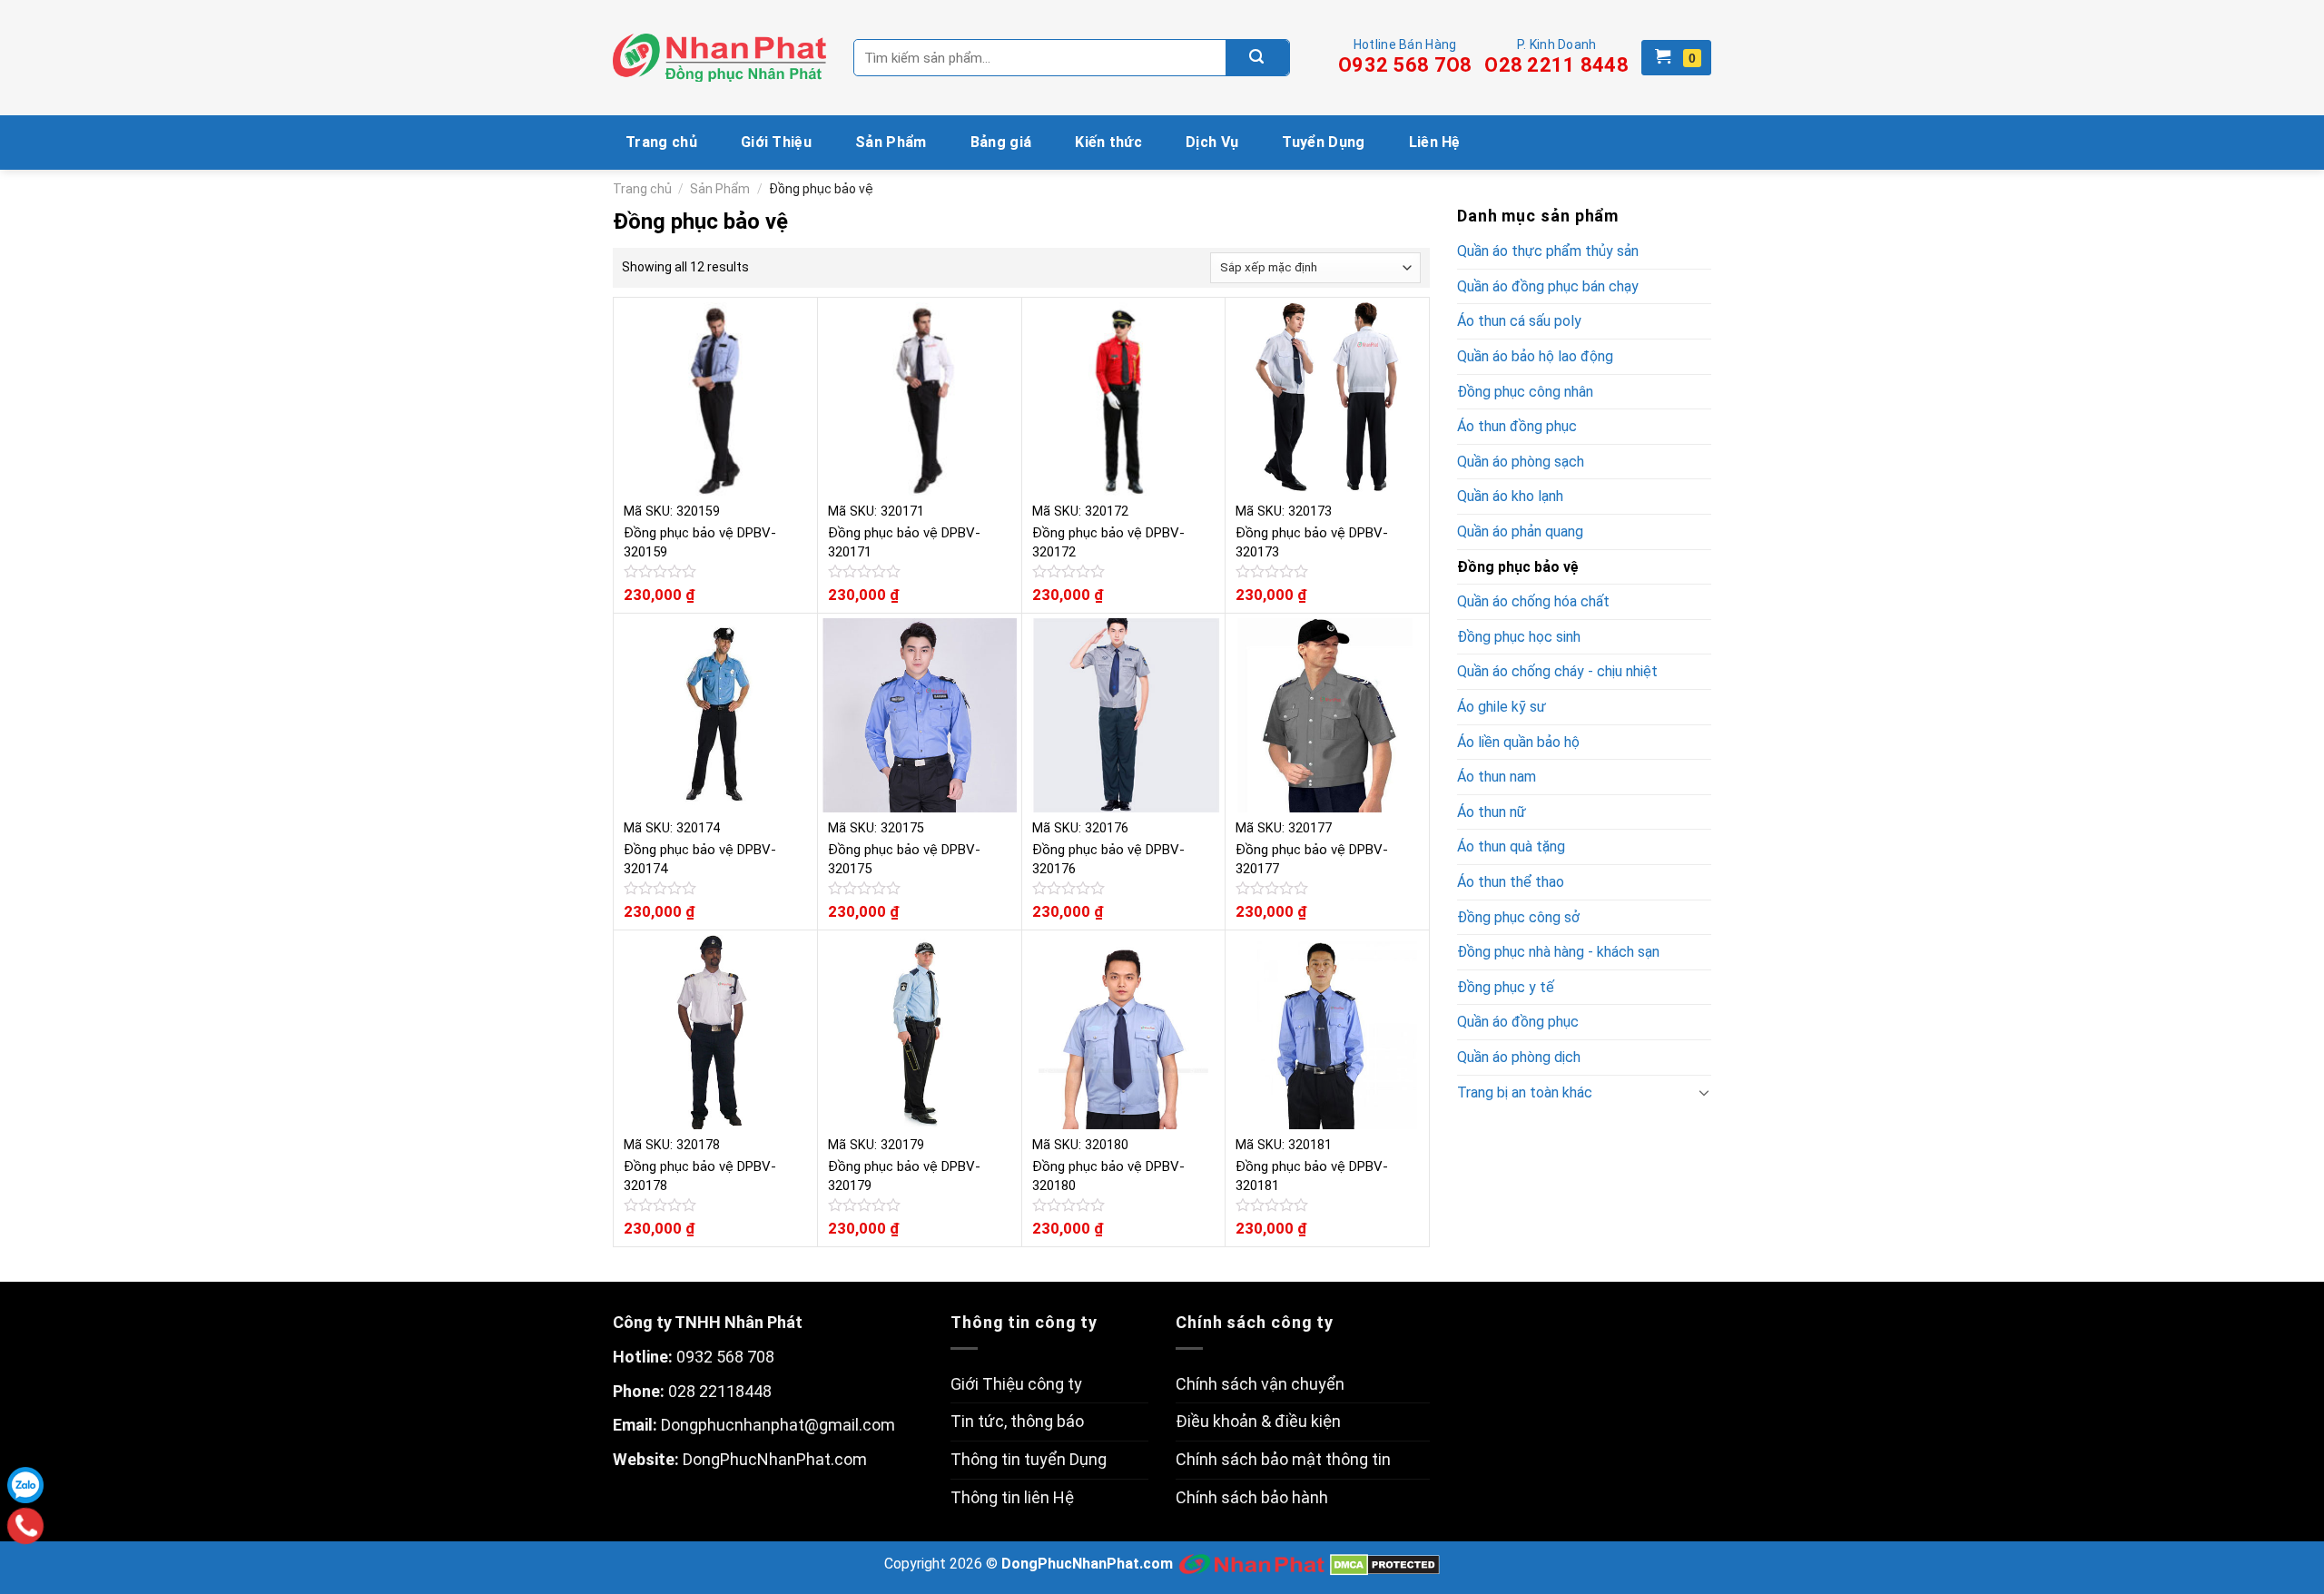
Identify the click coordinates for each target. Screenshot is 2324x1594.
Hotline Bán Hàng (1405, 57)
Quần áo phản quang (1520, 531)
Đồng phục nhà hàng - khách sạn (1558, 952)
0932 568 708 (725, 1357)
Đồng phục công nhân (1525, 392)
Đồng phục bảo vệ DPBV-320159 (700, 542)
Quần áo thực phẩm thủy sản (1548, 251)
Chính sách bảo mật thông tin (1283, 1459)
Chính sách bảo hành (1252, 1497)
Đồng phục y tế (1506, 987)
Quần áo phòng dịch (1519, 1057)
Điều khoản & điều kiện (1258, 1421)
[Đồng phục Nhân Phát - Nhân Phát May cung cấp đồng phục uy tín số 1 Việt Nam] (719, 58)
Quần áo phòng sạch (1521, 462)
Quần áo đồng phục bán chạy (1548, 286)
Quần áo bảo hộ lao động (1535, 356)
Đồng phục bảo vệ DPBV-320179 (904, 1176)
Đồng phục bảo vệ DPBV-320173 (1312, 542)
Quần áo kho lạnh (1510, 496)
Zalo (25, 1485)
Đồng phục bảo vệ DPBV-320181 (1312, 1176)
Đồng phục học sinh (1519, 637)
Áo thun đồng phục (1517, 426)
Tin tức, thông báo (1017, 1421)
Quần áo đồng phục (1518, 1022)
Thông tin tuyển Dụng (1029, 1459)
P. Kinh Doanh (1556, 57)
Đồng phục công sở (1518, 917)
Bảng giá (1001, 142)
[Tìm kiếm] (1257, 58)
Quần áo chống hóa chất (1533, 601)
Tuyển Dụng (1323, 142)
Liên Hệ (1435, 142)
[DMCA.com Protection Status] (1385, 1564)
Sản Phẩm (891, 142)
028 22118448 (720, 1391)
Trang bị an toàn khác (1525, 1092)
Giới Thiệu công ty (1016, 1384)
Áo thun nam (1497, 777)
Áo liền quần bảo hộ (1518, 742)
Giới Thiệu (776, 142)
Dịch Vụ (1212, 142)
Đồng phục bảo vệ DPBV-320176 (1108, 859)
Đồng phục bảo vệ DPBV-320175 (904, 859)
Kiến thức (1108, 142)
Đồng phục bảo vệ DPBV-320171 (904, 542)
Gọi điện (26, 1526)
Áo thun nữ (1492, 812)
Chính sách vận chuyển (1260, 1384)
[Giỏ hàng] (1676, 58)
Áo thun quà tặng (1511, 846)
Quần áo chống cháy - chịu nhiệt (1557, 671)
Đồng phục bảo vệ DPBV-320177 (1312, 859)
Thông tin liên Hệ (1012, 1497)
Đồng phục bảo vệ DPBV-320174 (700, 859)
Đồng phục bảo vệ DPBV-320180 (1108, 1176)
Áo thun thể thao (1511, 882)
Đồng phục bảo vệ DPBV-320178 (700, 1176)
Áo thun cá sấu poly (1519, 321)
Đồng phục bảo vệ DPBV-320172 (1108, 542)
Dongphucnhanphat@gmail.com (778, 1425)
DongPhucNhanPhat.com (775, 1459)
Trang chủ (661, 142)
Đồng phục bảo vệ (1518, 567)
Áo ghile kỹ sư (1502, 707)
